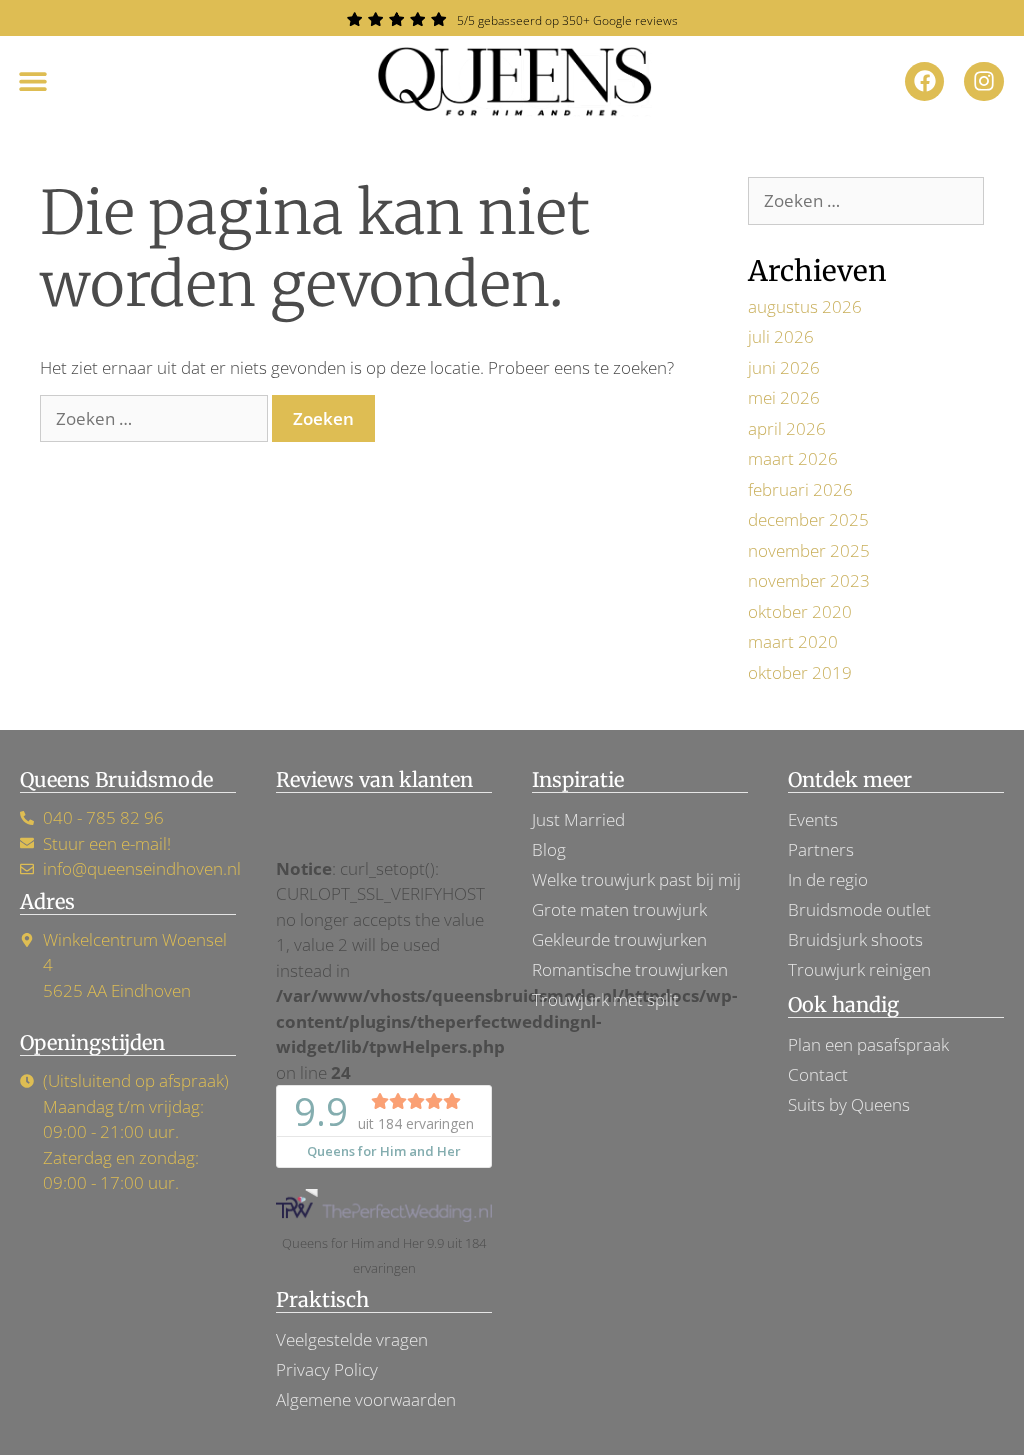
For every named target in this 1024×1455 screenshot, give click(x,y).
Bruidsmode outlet (859, 909)
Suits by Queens (849, 1104)
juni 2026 (784, 367)
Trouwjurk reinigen (859, 969)
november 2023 (809, 580)
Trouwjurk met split (605, 999)
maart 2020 (793, 641)
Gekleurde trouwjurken (619, 939)
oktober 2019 (800, 672)
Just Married (578, 819)
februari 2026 (800, 489)
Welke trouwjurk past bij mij (636, 879)
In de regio (828, 879)
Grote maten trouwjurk (619, 909)
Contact (818, 1074)
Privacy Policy (327, 1369)
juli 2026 (781, 336)
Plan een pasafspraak (868, 1044)
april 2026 (787, 428)
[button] (32, 81)
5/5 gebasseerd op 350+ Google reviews (567, 20)
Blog (549, 849)
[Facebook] (925, 82)
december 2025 (808, 519)
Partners (821, 849)
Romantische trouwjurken (630, 969)
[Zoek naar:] (156, 418)
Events (813, 819)
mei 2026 (784, 397)
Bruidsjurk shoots (855, 939)
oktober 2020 (800, 611)
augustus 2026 (805, 306)
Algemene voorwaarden (366, 1399)
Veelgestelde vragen (352, 1339)
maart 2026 (793, 458)
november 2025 (809, 550)
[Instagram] (984, 82)
